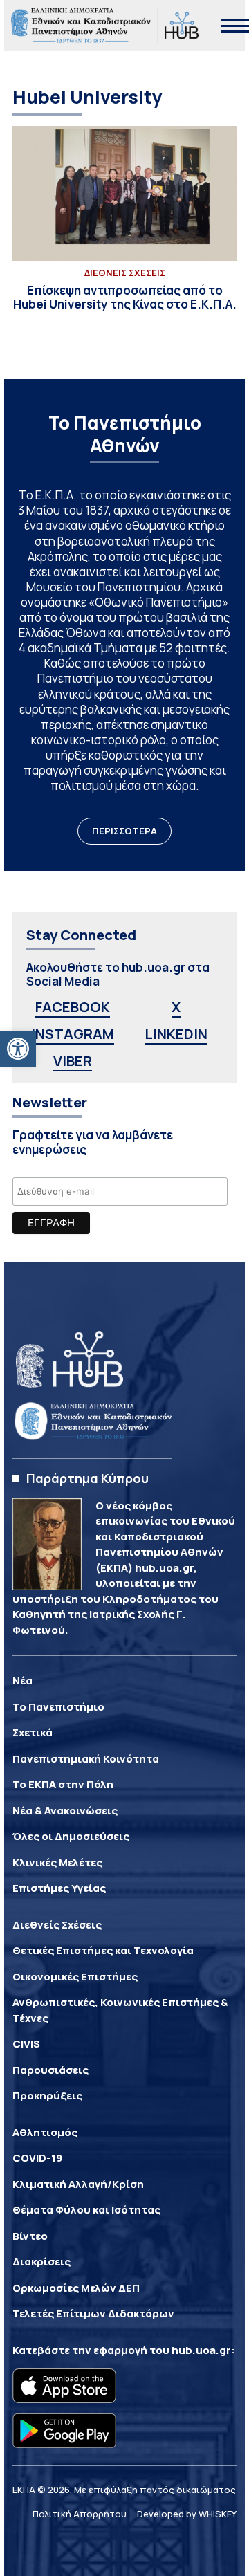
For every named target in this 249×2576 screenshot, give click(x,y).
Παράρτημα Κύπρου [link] (87, 1478)
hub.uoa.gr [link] (201, 2350)
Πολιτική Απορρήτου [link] (80, 2514)
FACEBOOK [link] (73, 1007)
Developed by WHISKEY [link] (187, 2514)
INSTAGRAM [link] (73, 1034)
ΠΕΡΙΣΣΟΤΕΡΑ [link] (124, 831)
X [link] (176, 1007)
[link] (18, 1049)
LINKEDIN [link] (176, 1034)
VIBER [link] (73, 1061)
